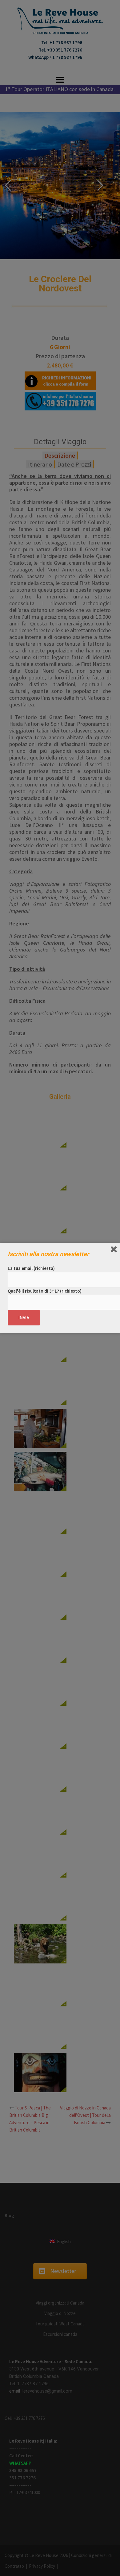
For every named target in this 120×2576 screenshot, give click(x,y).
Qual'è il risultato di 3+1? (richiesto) (45, 1291)
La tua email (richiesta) (31, 1268)
